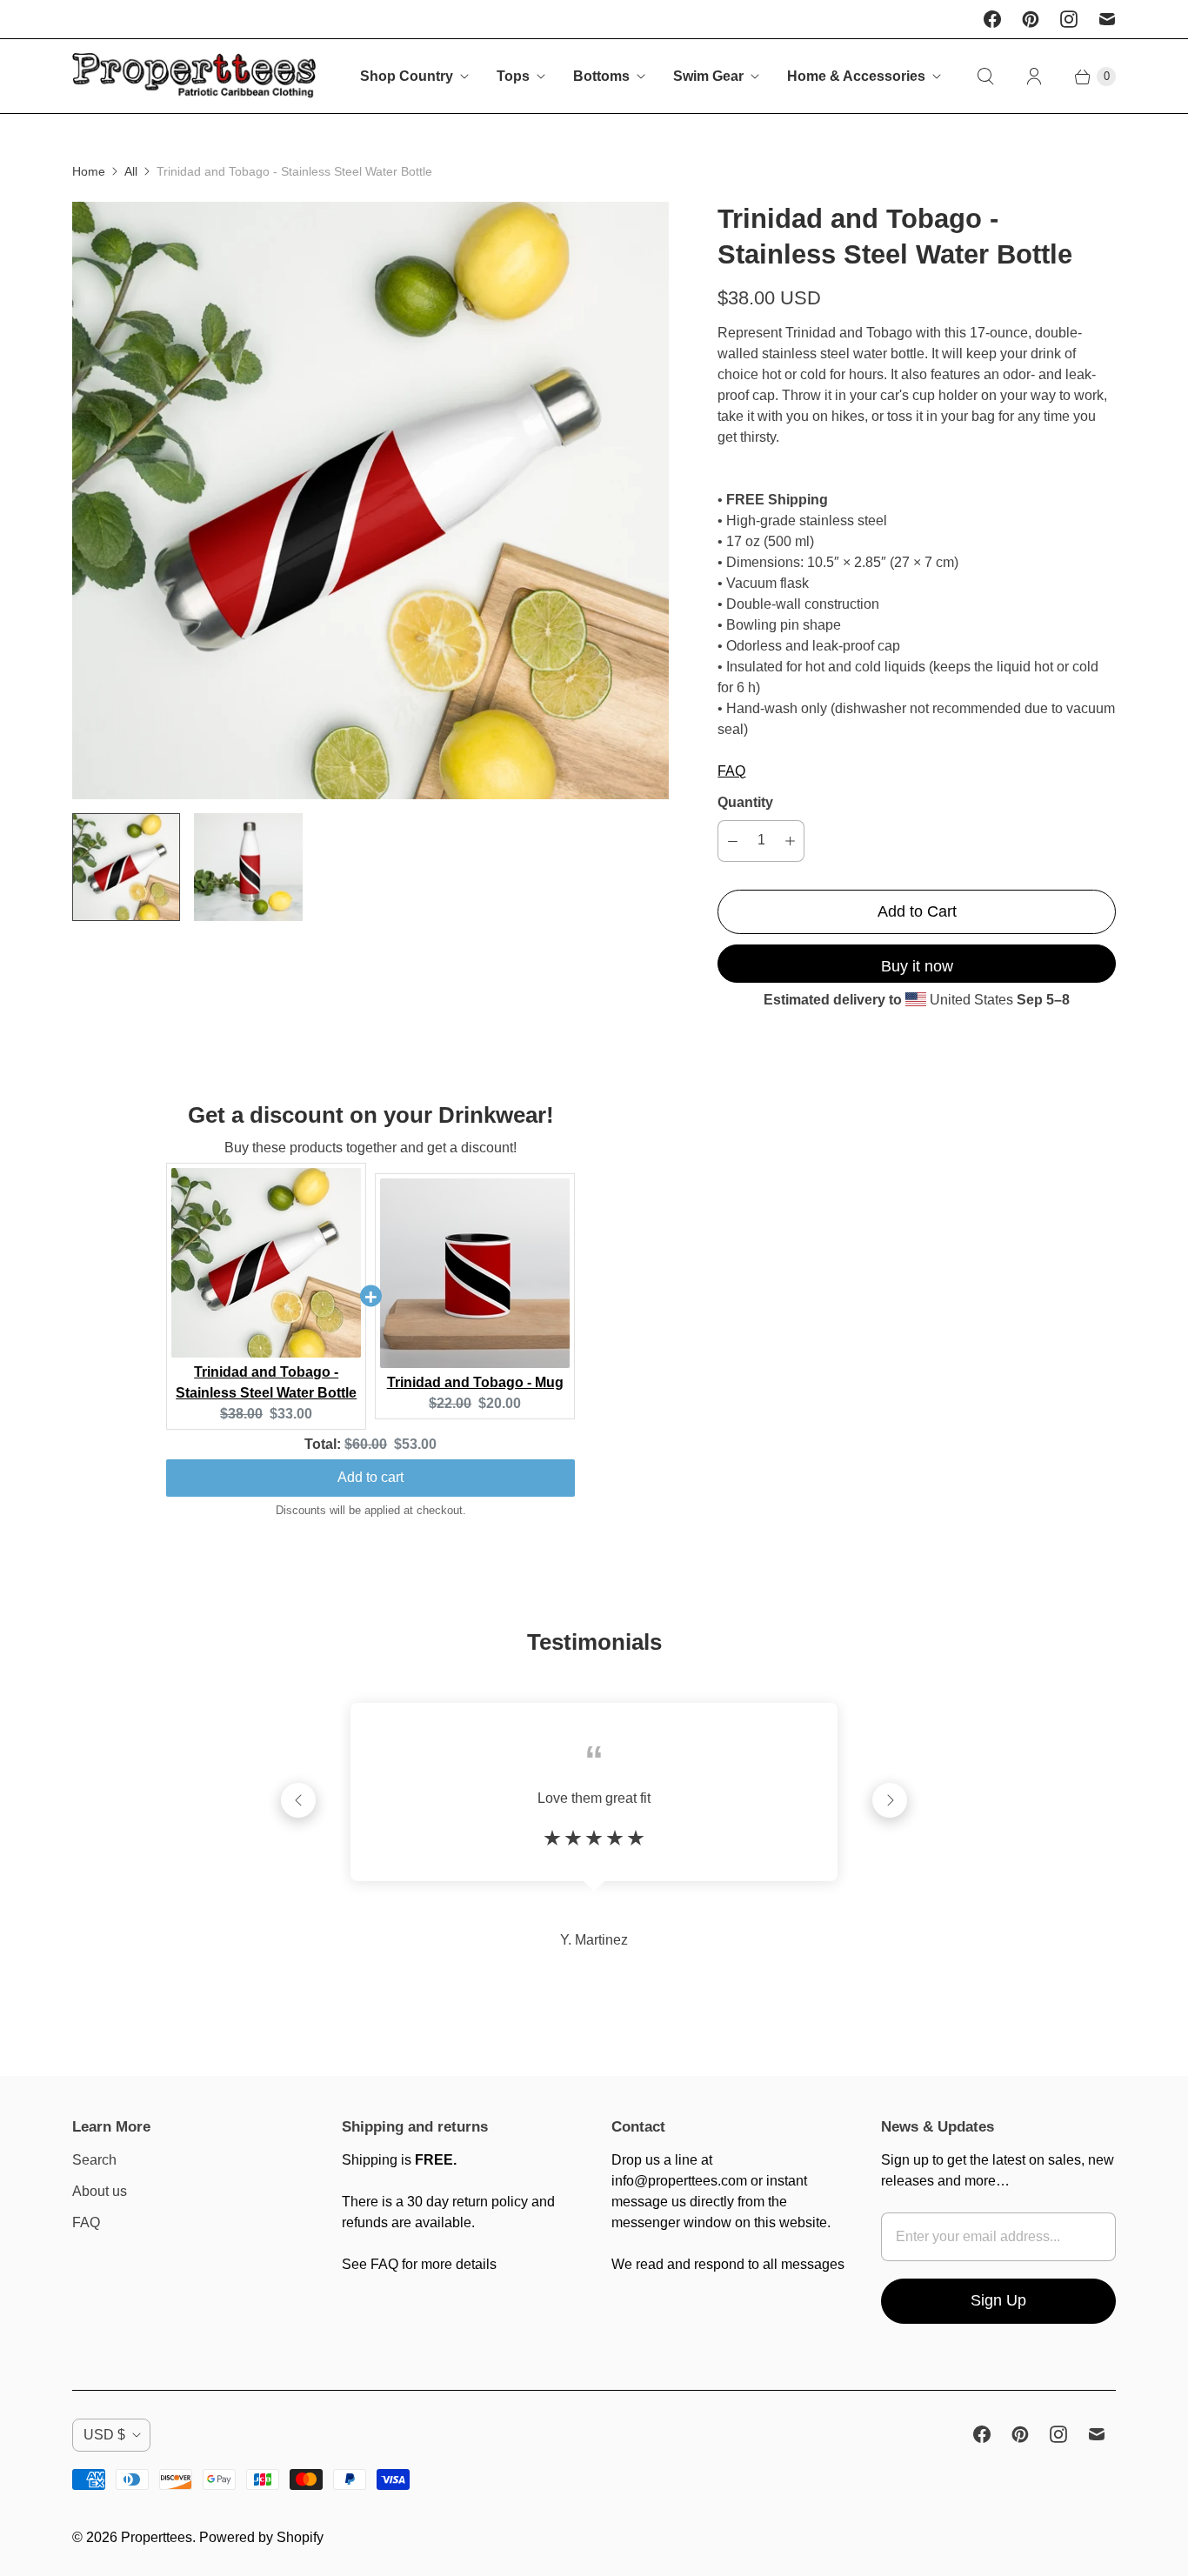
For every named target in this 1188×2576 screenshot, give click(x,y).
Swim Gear (708, 76)
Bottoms (601, 76)
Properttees (157, 2537)
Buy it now (917, 966)
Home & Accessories (856, 76)
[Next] (890, 1800)
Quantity (745, 802)
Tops (513, 76)
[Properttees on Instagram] (1069, 19)
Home (89, 171)
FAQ (731, 771)
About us (100, 2191)
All (131, 171)
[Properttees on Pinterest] (1031, 19)
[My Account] (1034, 77)
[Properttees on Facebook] (992, 19)
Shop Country (407, 76)
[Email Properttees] (1107, 19)
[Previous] (298, 1800)
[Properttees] (194, 76)
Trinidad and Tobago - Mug (475, 1382)
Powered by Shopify (261, 2537)
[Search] (985, 77)
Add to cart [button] (370, 1477)
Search (94, 2160)
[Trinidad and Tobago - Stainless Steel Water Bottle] (370, 500)
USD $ (104, 2435)
